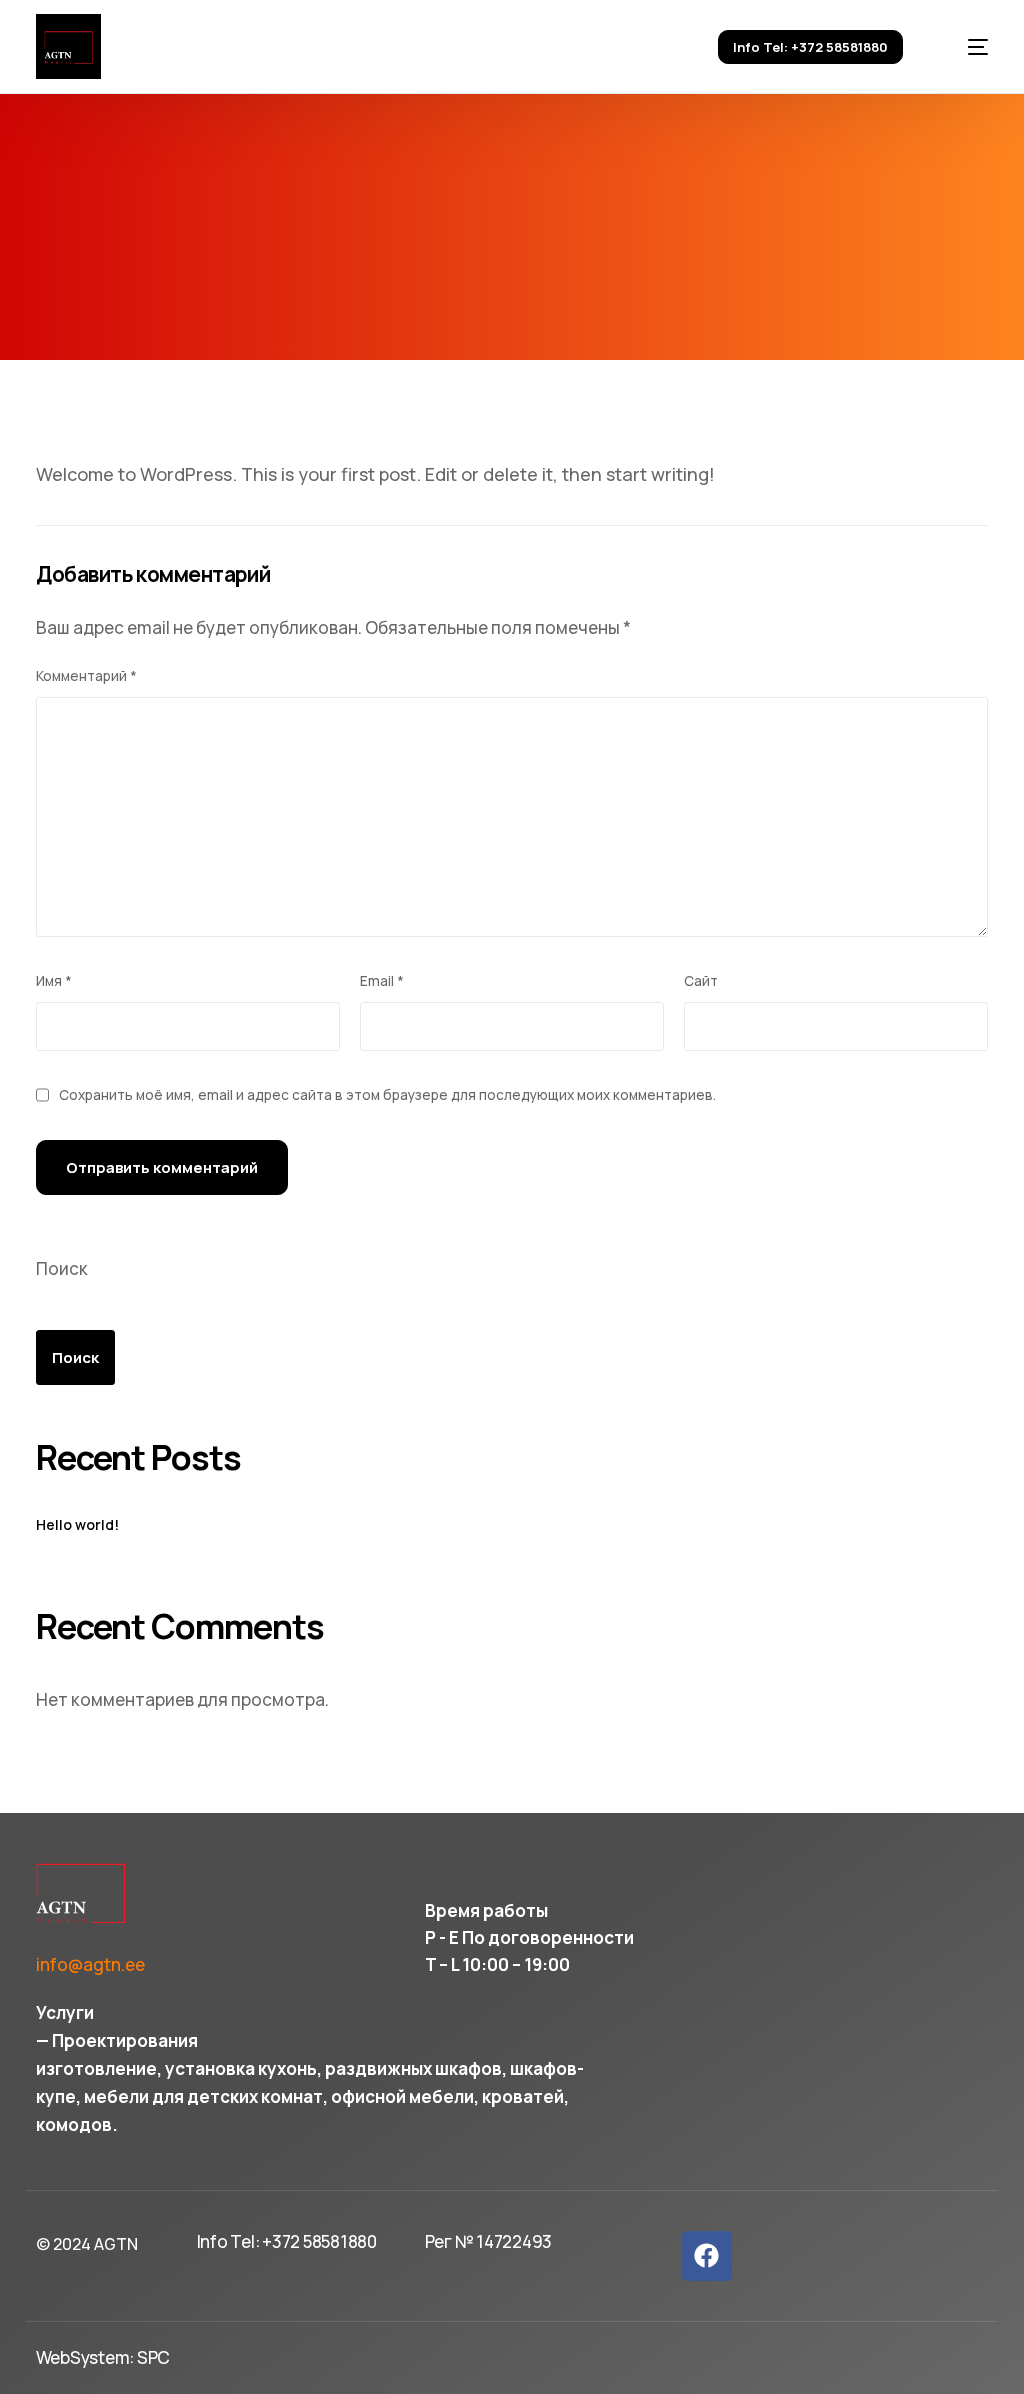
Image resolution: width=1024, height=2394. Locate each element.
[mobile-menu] (962, 46)
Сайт (701, 981)
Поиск (62, 1268)
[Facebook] (707, 2256)
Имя (54, 981)
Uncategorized (575, 296)
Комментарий (86, 676)
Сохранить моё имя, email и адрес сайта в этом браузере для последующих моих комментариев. (387, 1095)
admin (299, 296)
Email (382, 981)
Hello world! (77, 1525)
